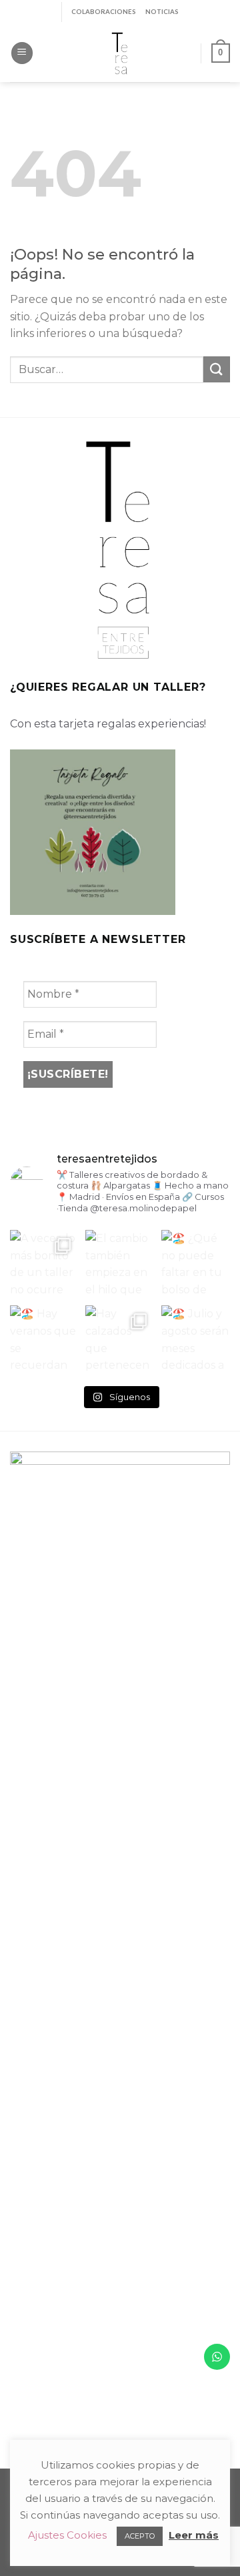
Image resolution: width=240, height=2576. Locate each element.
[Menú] (22, 53)
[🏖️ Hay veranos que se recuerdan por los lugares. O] (44, 1340)
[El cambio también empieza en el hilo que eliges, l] (120, 1264)
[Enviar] (217, 369)
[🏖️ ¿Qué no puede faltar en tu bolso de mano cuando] (196, 1264)
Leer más (194, 2535)
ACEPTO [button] (140, 2536)
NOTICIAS (162, 12)
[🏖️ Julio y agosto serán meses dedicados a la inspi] (196, 1340)
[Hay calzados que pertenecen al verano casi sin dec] (120, 1340)
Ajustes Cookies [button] (67, 2535)
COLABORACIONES (104, 12)
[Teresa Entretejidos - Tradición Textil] (120, 53)
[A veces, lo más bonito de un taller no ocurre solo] (44, 1264)
